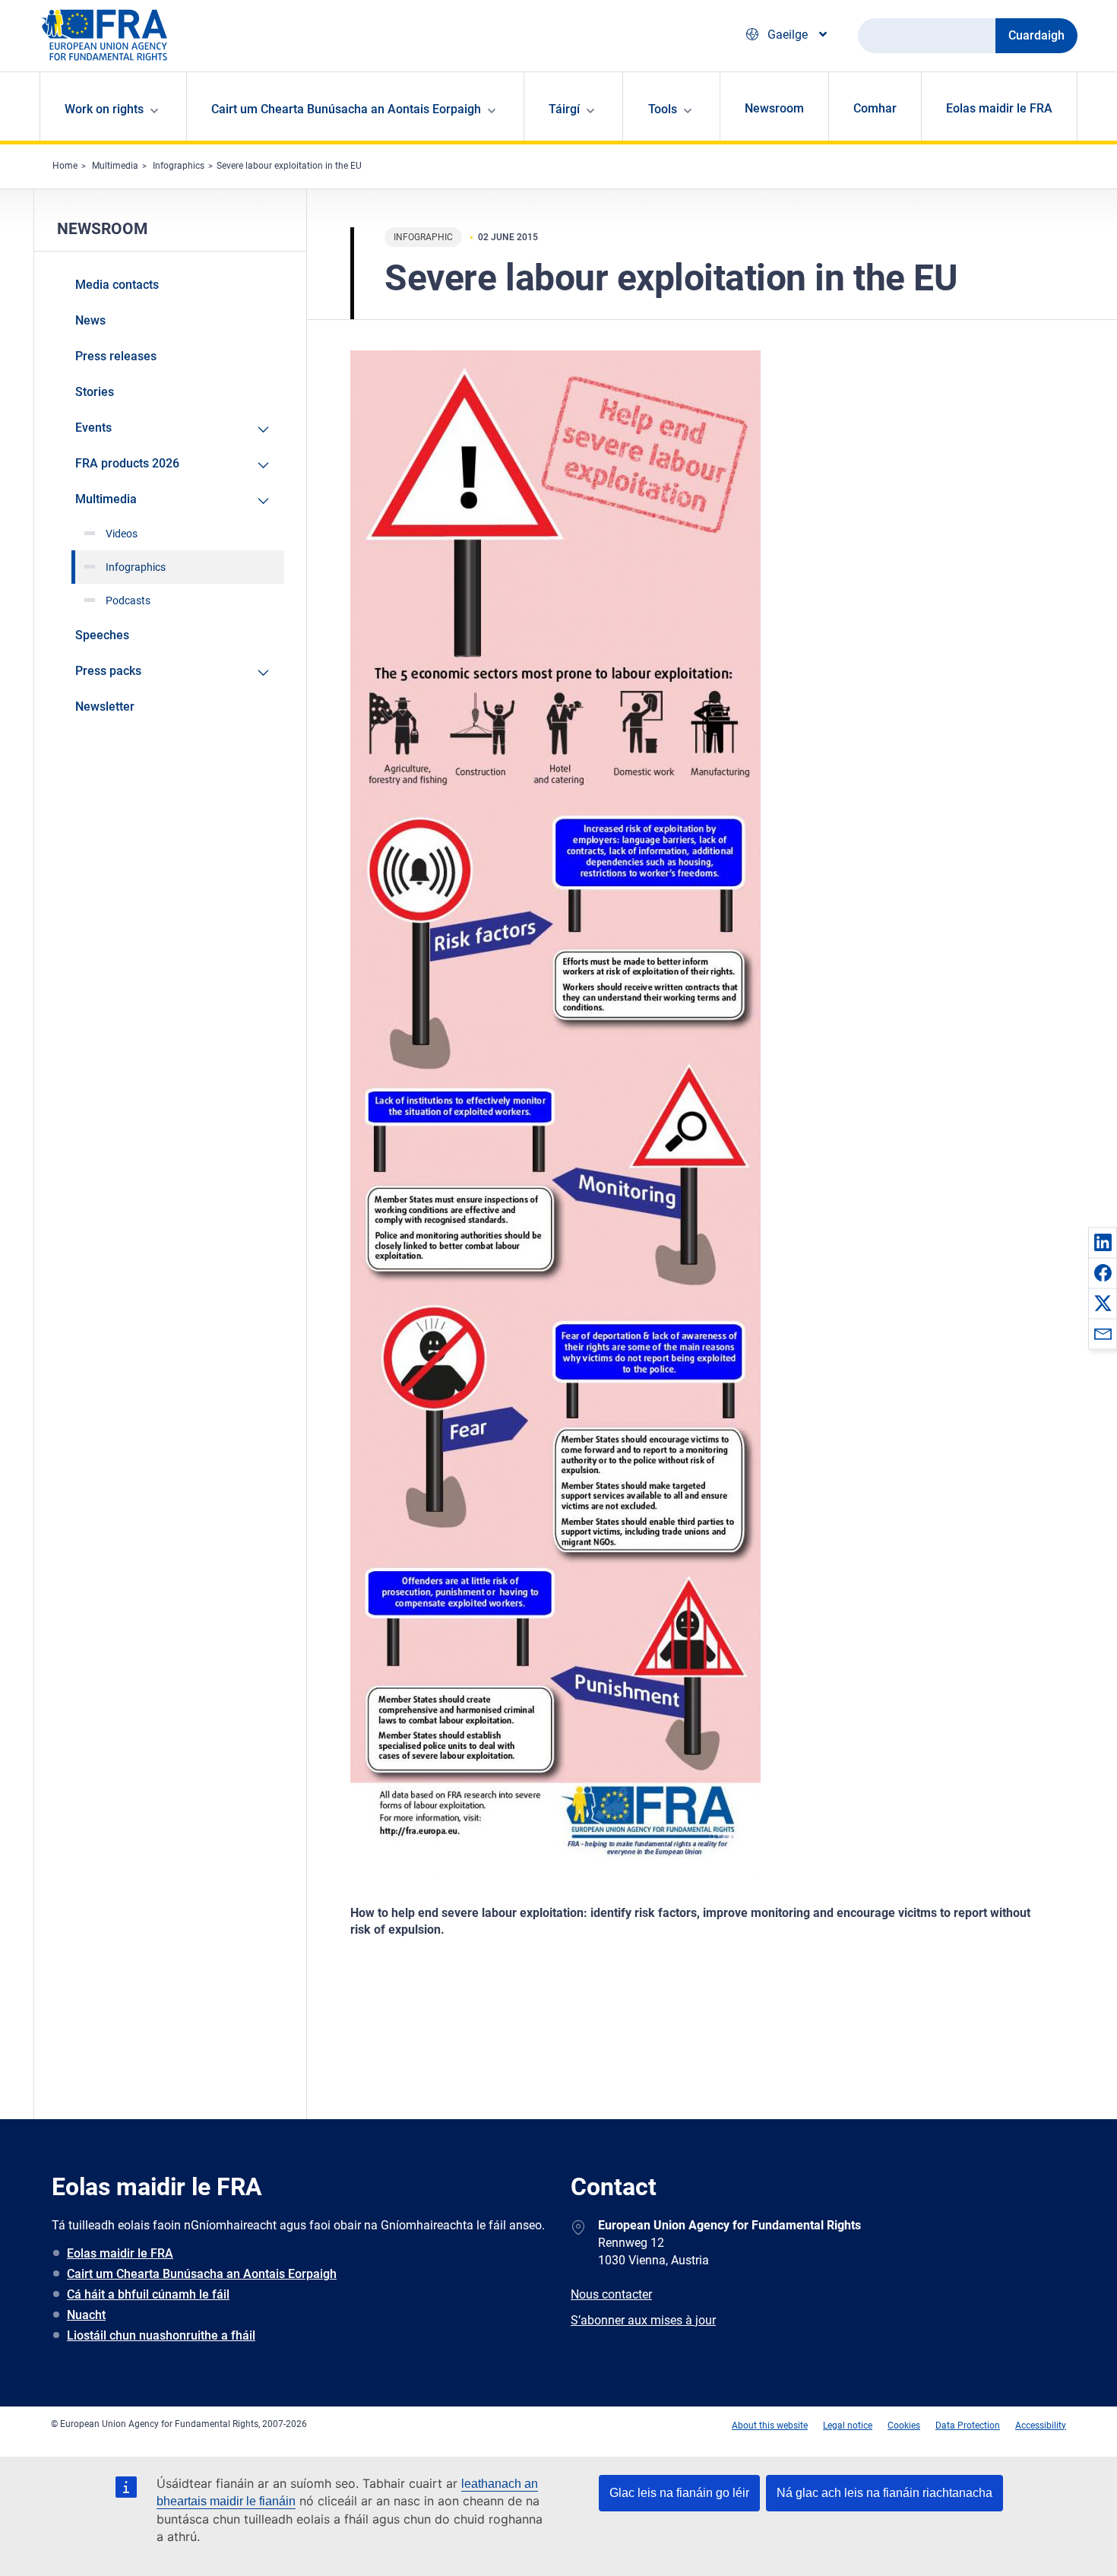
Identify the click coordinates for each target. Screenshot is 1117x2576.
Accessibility (1041, 2425)
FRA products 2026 (127, 463)
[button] (1103, 1242)
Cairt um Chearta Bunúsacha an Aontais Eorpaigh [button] (346, 109)
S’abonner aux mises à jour (643, 2320)
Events (93, 428)
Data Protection (968, 2425)
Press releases (116, 356)
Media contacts (117, 285)
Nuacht (86, 2315)
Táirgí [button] (564, 109)
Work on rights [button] (104, 109)
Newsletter (105, 707)
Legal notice (848, 2425)
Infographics (179, 166)
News (90, 320)
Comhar (875, 108)
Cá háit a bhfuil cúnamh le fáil (148, 2294)
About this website (770, 2425)
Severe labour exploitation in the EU (289, 166)
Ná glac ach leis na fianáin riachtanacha (884, 2493)
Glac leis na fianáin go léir (679, 2493)
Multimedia (115, 166)
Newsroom (774, 108)
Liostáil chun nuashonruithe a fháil (161, 2335)
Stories (95, 392)
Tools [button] (663, 109)
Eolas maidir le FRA (999, 108)
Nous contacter (611, 2294)
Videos (122, 534)
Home (65, 166)
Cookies (904, 2425)
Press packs (108, 671)
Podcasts (128, 600)
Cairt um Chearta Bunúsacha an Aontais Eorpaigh (202, 2274)
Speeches (102, 635)
